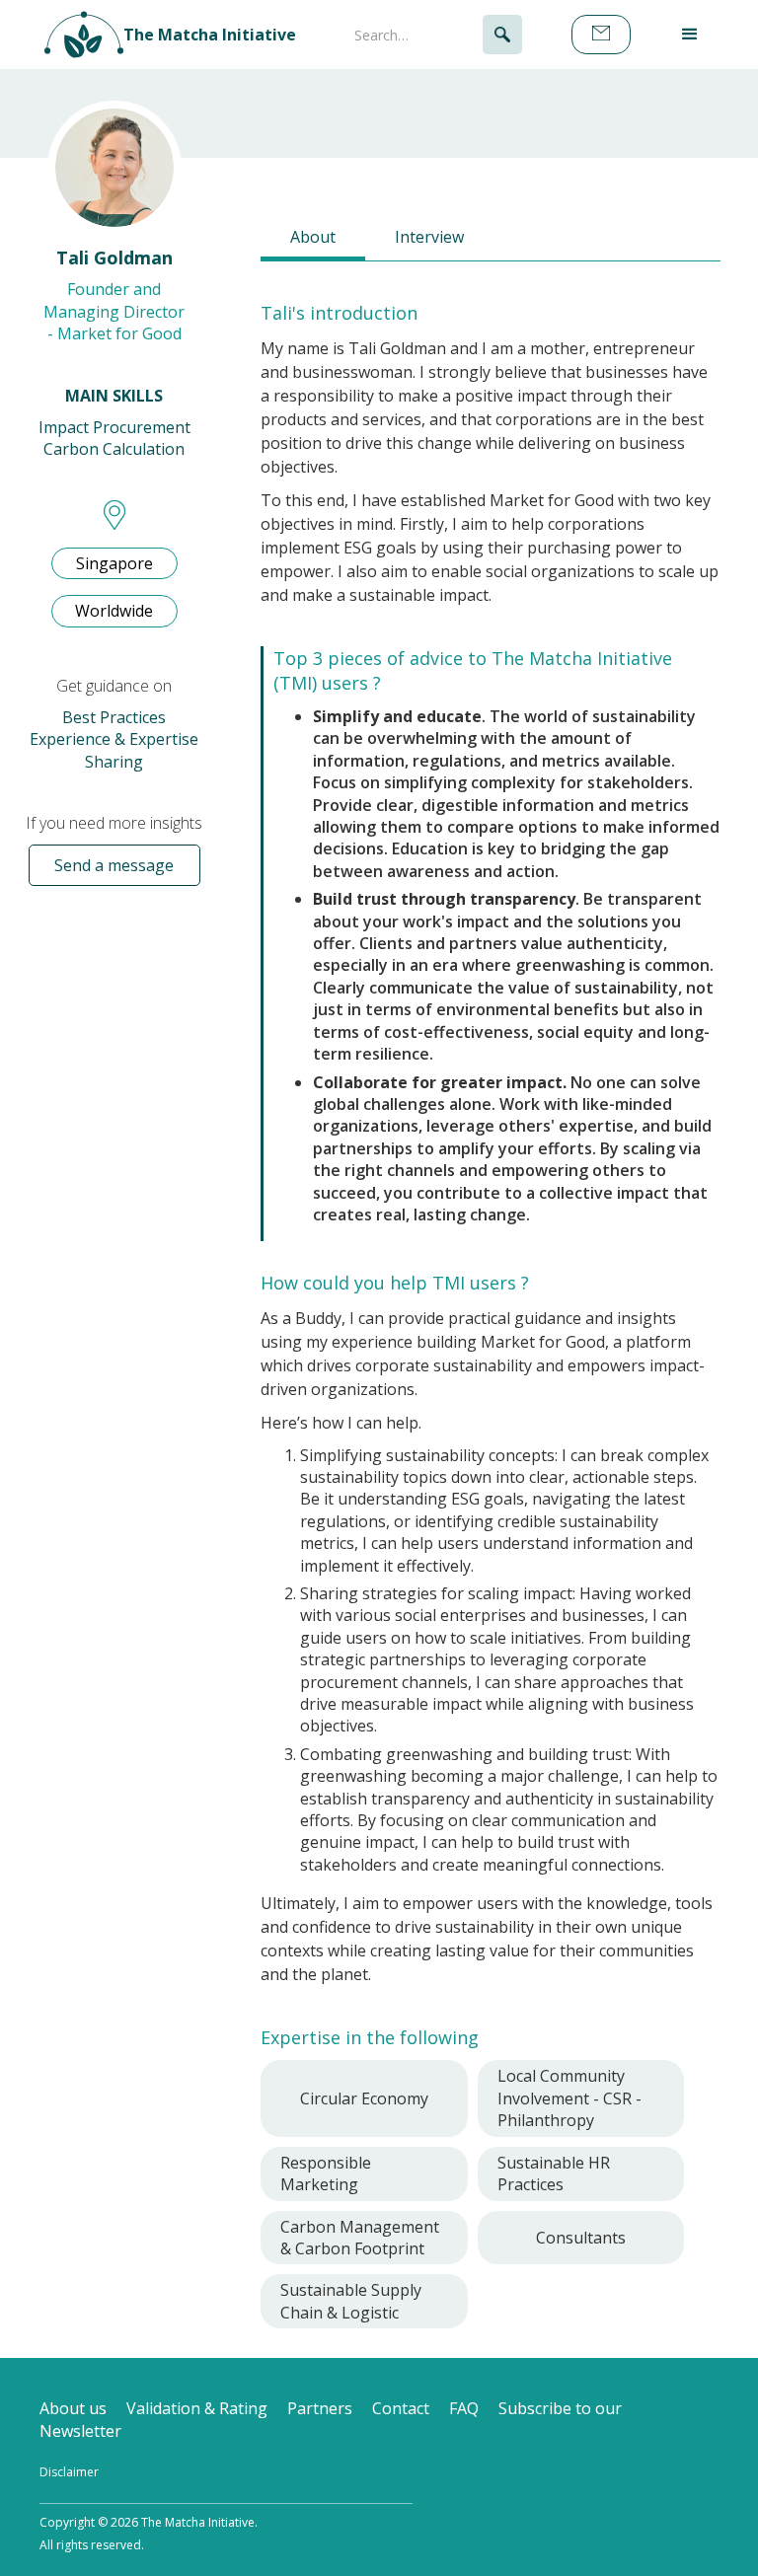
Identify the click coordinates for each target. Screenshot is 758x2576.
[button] (690, 35)
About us (73, 2408)
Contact (401, 2408)
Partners (320, 2408)
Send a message (114, 865)
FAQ (464, 2408)
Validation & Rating (197, 2408)
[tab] (313, 239)
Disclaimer (69, 2472)
